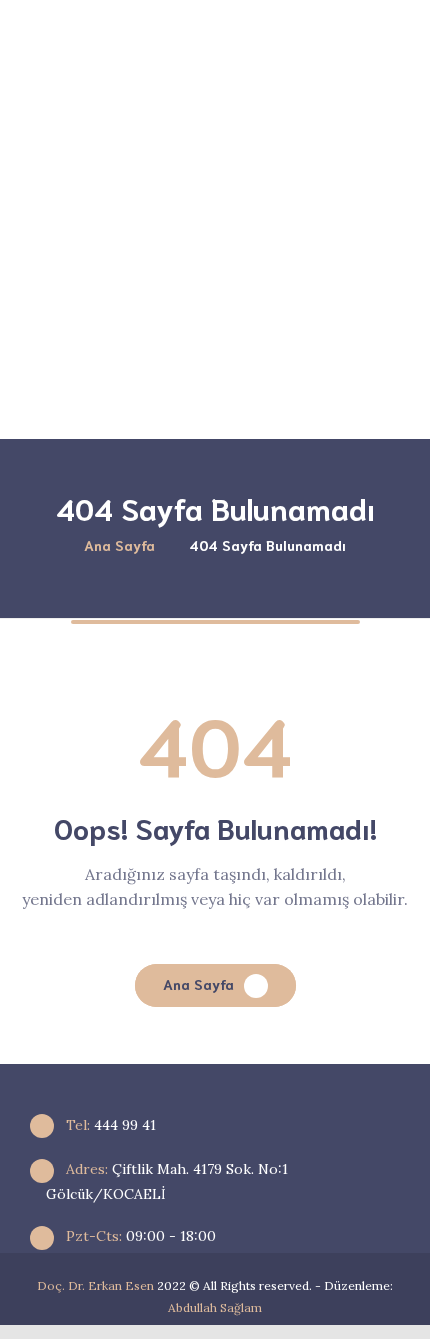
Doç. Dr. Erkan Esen (95, 1285)
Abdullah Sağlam (215, 1307)
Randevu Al (291, 386)
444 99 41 (109, 1125)
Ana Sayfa (198, 984)
